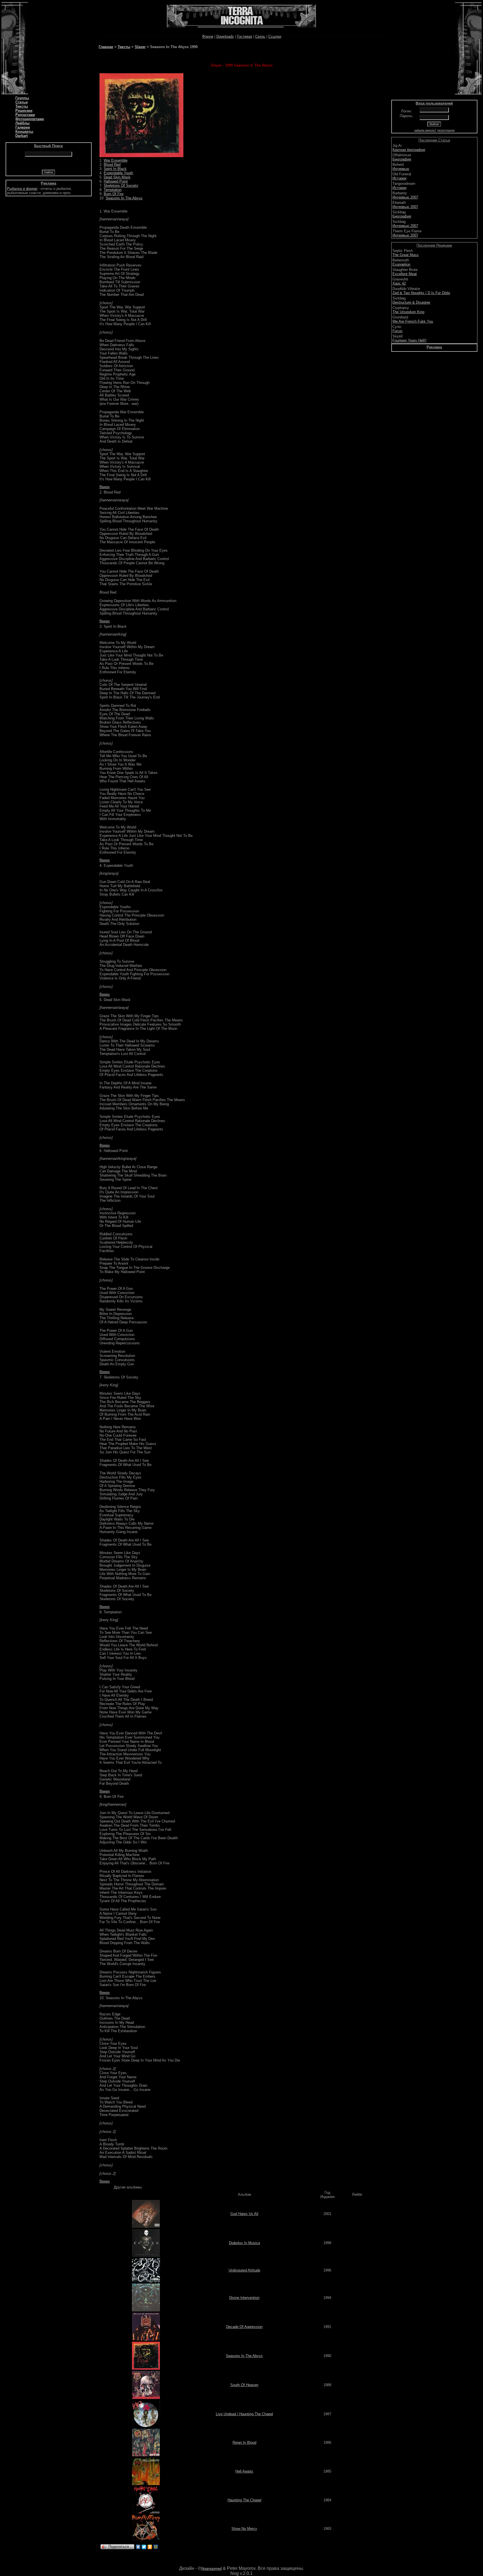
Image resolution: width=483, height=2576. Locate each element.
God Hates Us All (244, 2214)
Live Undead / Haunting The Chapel (244, 2414)
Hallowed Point (116, 181)
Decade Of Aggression (244, 2327)
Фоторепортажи (30, 119)
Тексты (22, 106)
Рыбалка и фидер (22, 189)
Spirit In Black (115, 169)
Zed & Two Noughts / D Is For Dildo (421, 293)
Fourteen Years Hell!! (409, 340)
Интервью (401, 169)
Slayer (140, 47)
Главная (106, 47)
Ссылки (275, 36)
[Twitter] (144, 2547)
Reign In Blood (244, 2442)
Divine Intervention (244, 2298)
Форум (208, 36)
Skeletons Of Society (121, 186)
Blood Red (112, 165)
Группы (22, 98)
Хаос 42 (399, 283)
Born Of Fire (114, 194)
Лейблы (23, 123)
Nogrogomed (211, 2569)
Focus (397, 331)
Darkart (22, 136)
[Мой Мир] (156, 2547)
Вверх (105, 487)
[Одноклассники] (150, 2547)
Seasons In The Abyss (124, 198)
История (399, 178)
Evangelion (401, 264)
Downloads (225, 36)
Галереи (23, 127)
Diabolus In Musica (244, 2243)
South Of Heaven (244, 2385)
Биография (402, 159)
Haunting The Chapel (244, 2500)
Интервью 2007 (405, 197)
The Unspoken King (408, 312)
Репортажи (25, 115)
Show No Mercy (244, 2529)
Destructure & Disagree (411, 302)
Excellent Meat (405, 274)
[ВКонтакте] (138, 2547)
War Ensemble (116, 160)
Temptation (113, 190)
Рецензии (24, 111)
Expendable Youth (118, 173)
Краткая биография (409, 150)
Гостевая (245, 36)
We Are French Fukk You (413, 321)
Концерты (24, 132)
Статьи (22, 102)
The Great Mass (406, 255)
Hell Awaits (244, 2471)
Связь (260, 36)
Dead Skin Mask (117, 177)
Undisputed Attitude (244, 2270)
